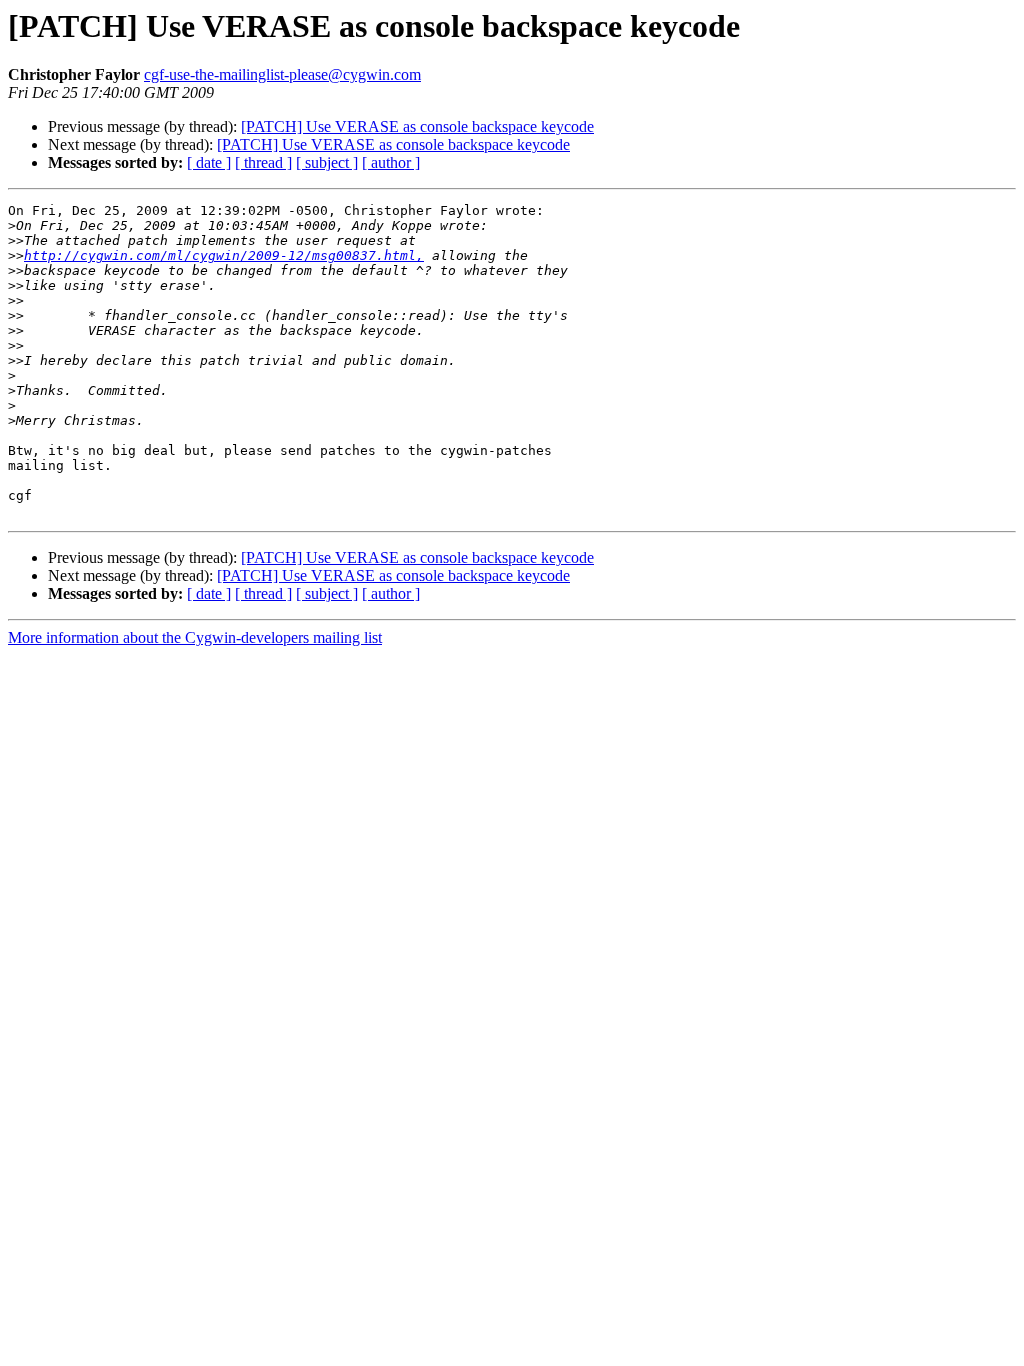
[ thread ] (263, 162)
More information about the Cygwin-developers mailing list (195, 637)
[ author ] (391, 162)
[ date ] (209, 162)
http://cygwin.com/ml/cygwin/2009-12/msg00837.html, (224, 255)
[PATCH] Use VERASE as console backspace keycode (417, 126)
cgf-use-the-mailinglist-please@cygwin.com (282, 74)
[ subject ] (327, 162)
